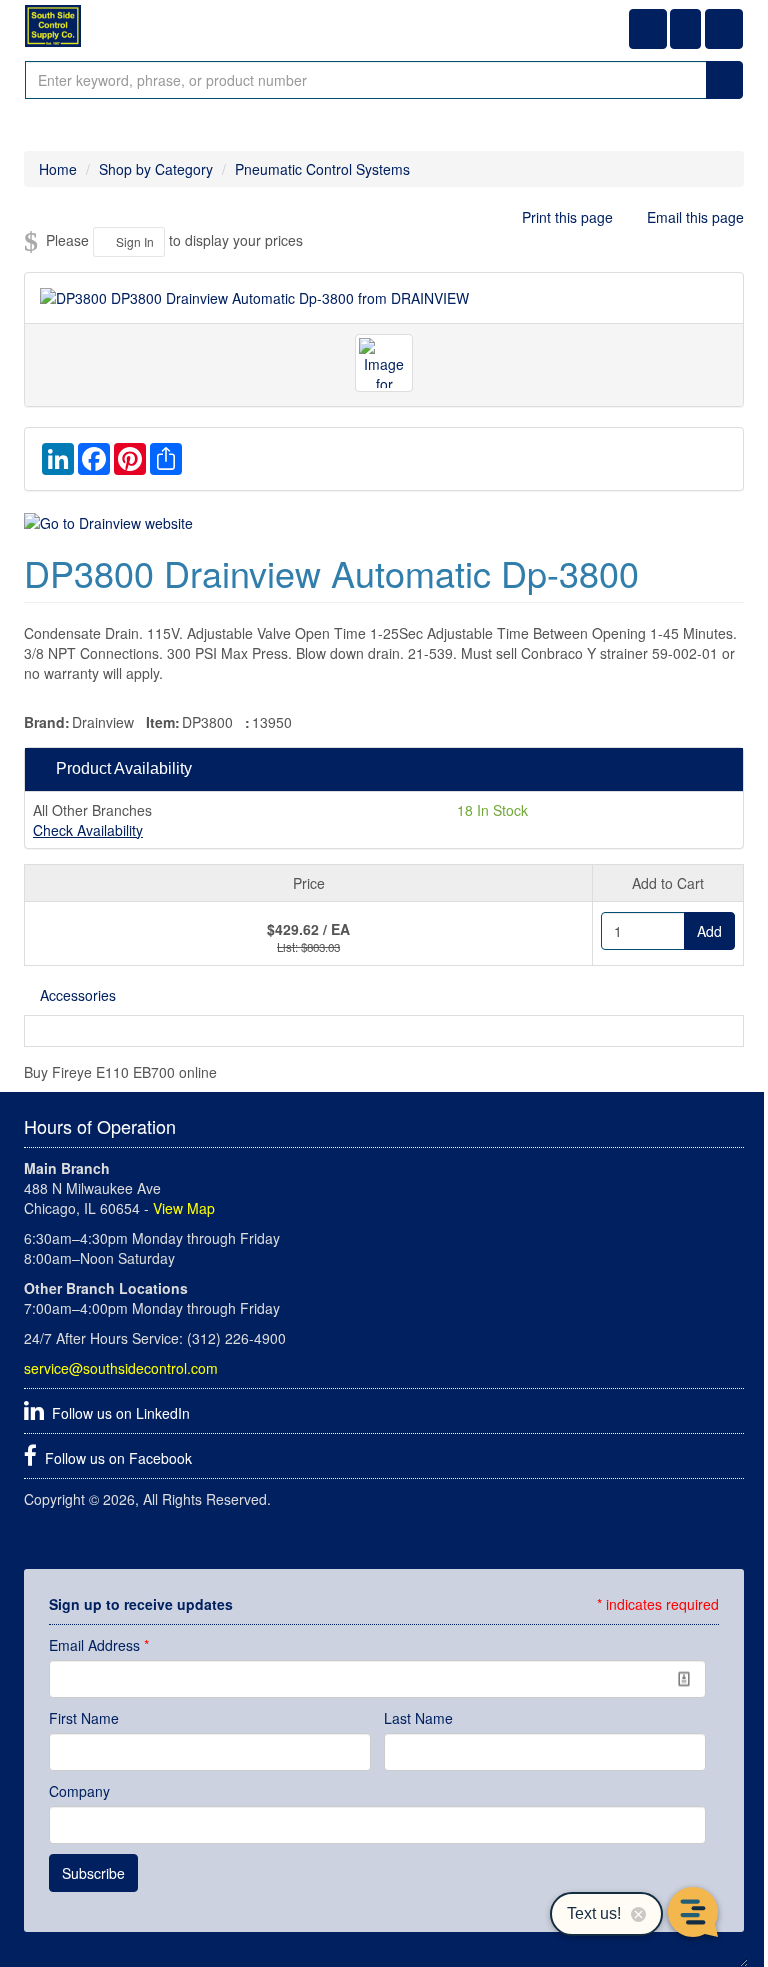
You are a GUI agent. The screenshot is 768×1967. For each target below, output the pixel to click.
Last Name (418, 1718)
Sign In (133, 241)
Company (79, 1791)
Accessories (78, 995)
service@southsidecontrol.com (121, 1368)
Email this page (693, 217)
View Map (184, 1208)
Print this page (567, 217)
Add (709, 931)
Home (58, 169)
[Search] (724, 80)
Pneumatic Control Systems (322, 169)
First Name (84, 1718)
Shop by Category (156, 169)
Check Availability (88, 830)
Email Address (99, 1645)
